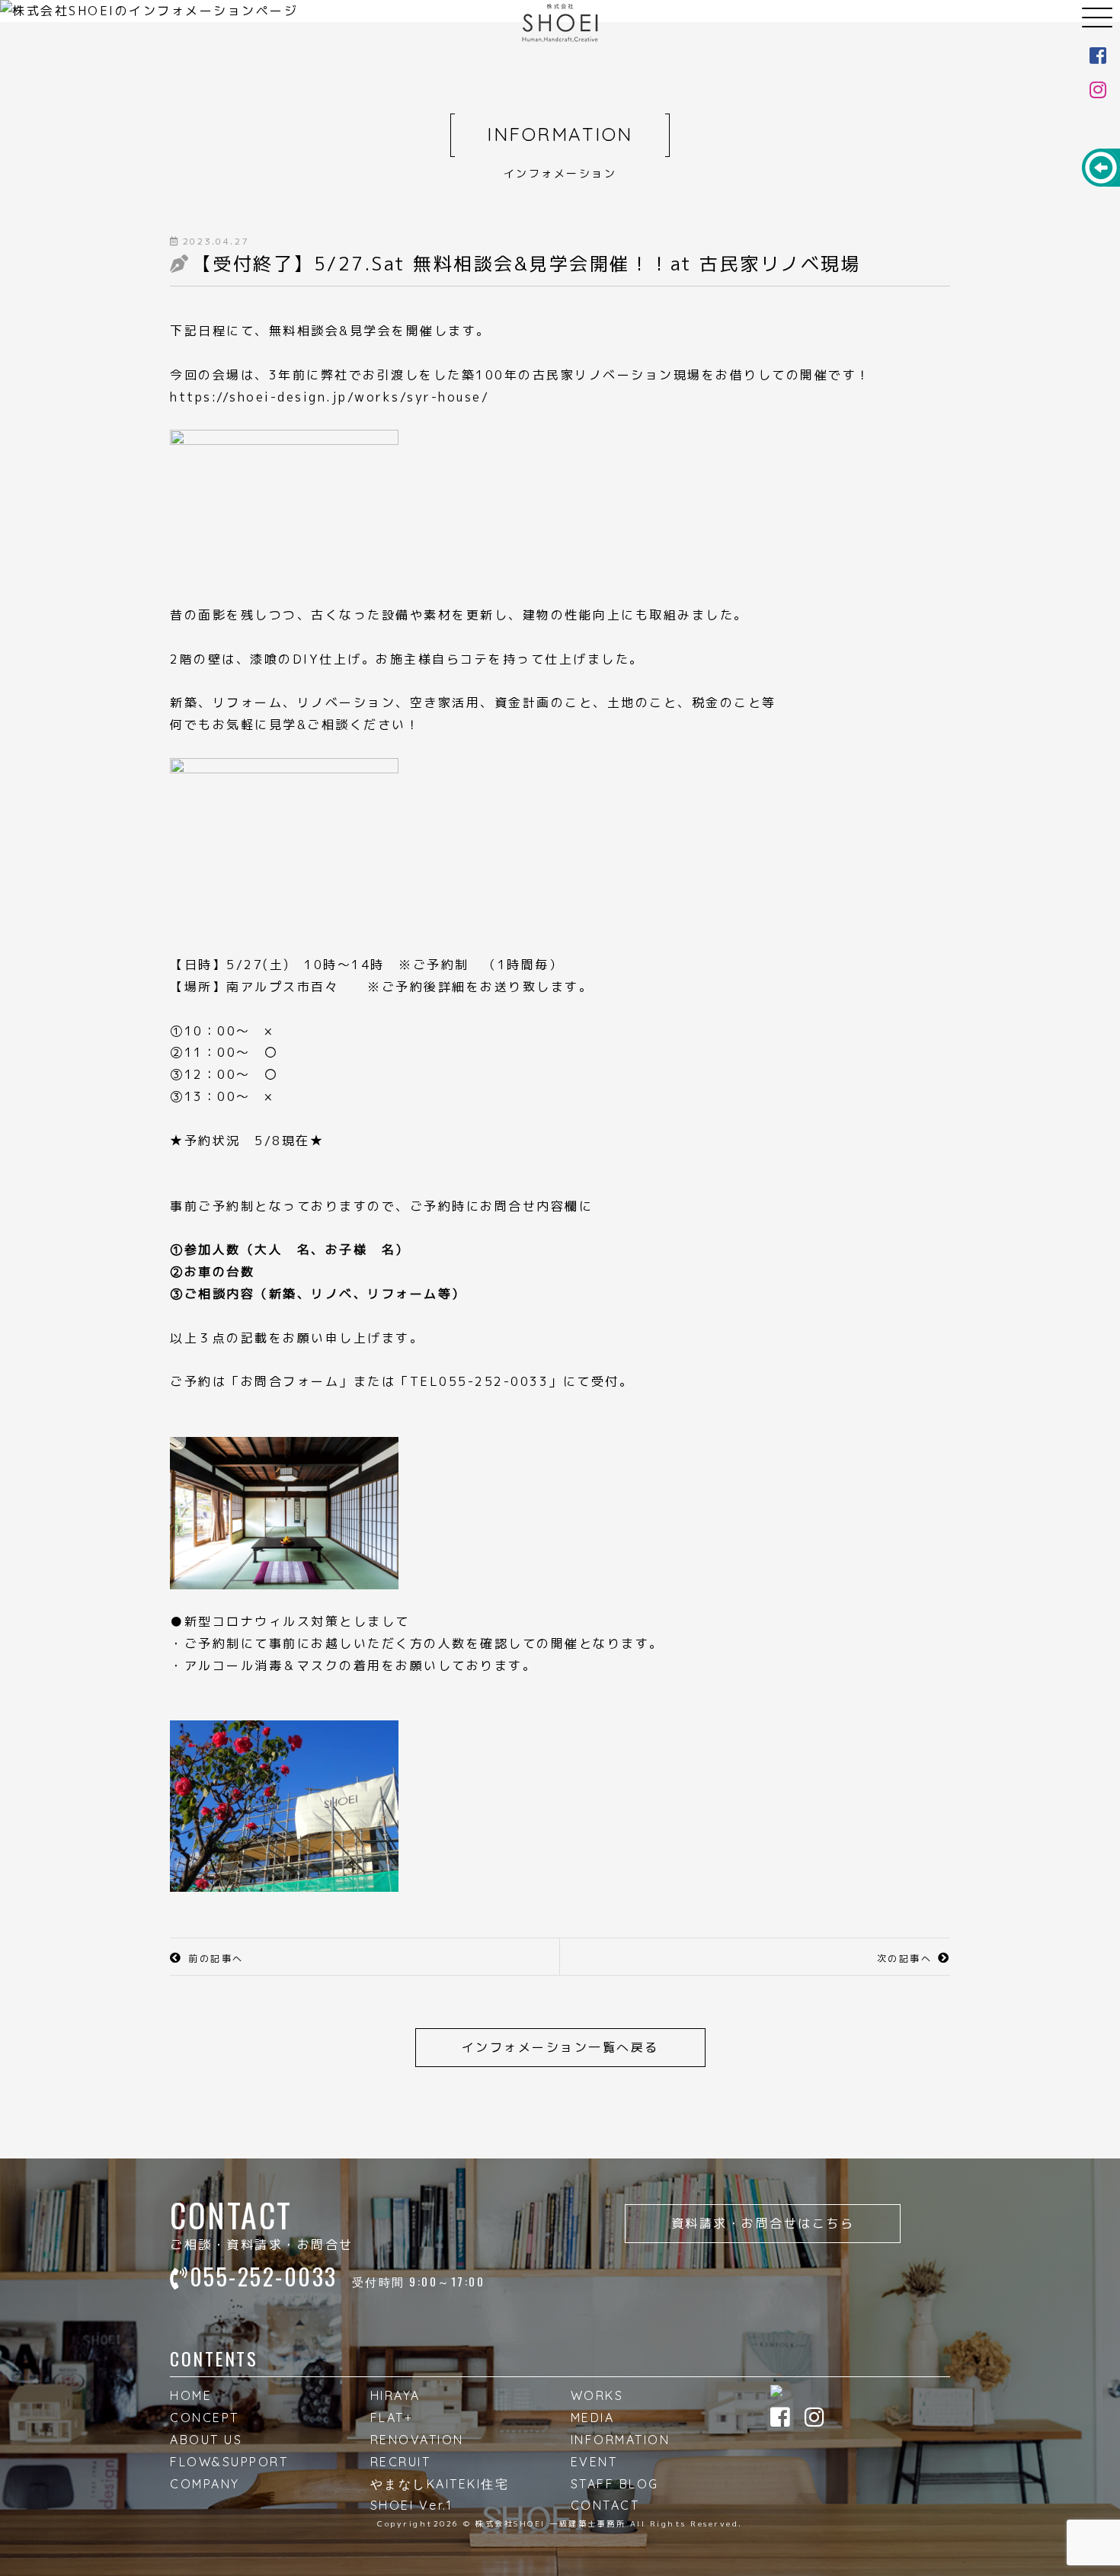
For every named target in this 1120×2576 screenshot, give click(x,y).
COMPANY (205, 2484)
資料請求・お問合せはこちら (763, 2223)
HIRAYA (395, 2395)
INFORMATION (621, 2440)
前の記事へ (216, 1958)
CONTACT (605, 2505)
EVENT (594, 2462)
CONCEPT (205, 2418)
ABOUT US (206, 2440)
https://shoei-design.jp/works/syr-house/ (330, 397)
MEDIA (593, 2418)
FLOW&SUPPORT (229, 2462)
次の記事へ (905, 1958)
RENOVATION (417, 2440)
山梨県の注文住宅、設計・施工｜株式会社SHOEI (560, 23)
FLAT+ (392, 2418)
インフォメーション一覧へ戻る (560, 2047)
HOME (191, 2395)
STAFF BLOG (615, 2484)
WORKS (597, 2395)
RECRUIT (401, 2462)
